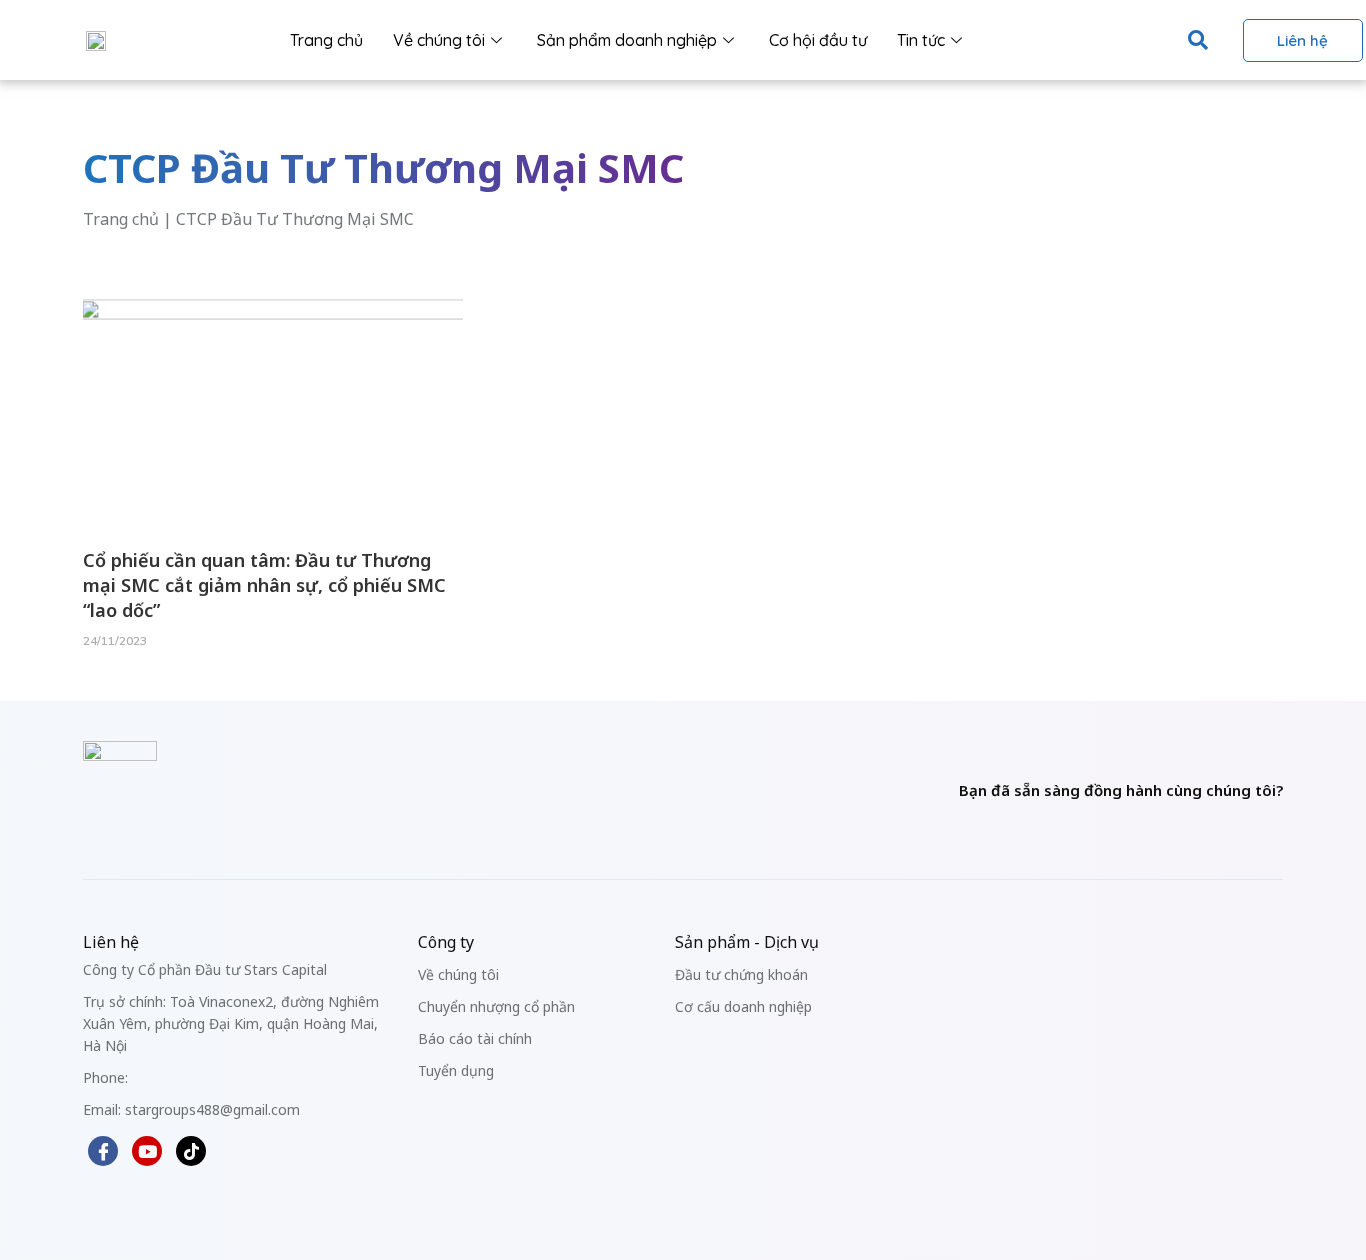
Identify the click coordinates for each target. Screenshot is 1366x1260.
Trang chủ (326, 40)
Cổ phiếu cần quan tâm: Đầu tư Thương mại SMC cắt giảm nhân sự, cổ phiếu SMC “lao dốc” (264, 585)
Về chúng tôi (439, 40)
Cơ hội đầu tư (818, 40)
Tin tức (921, 40)
